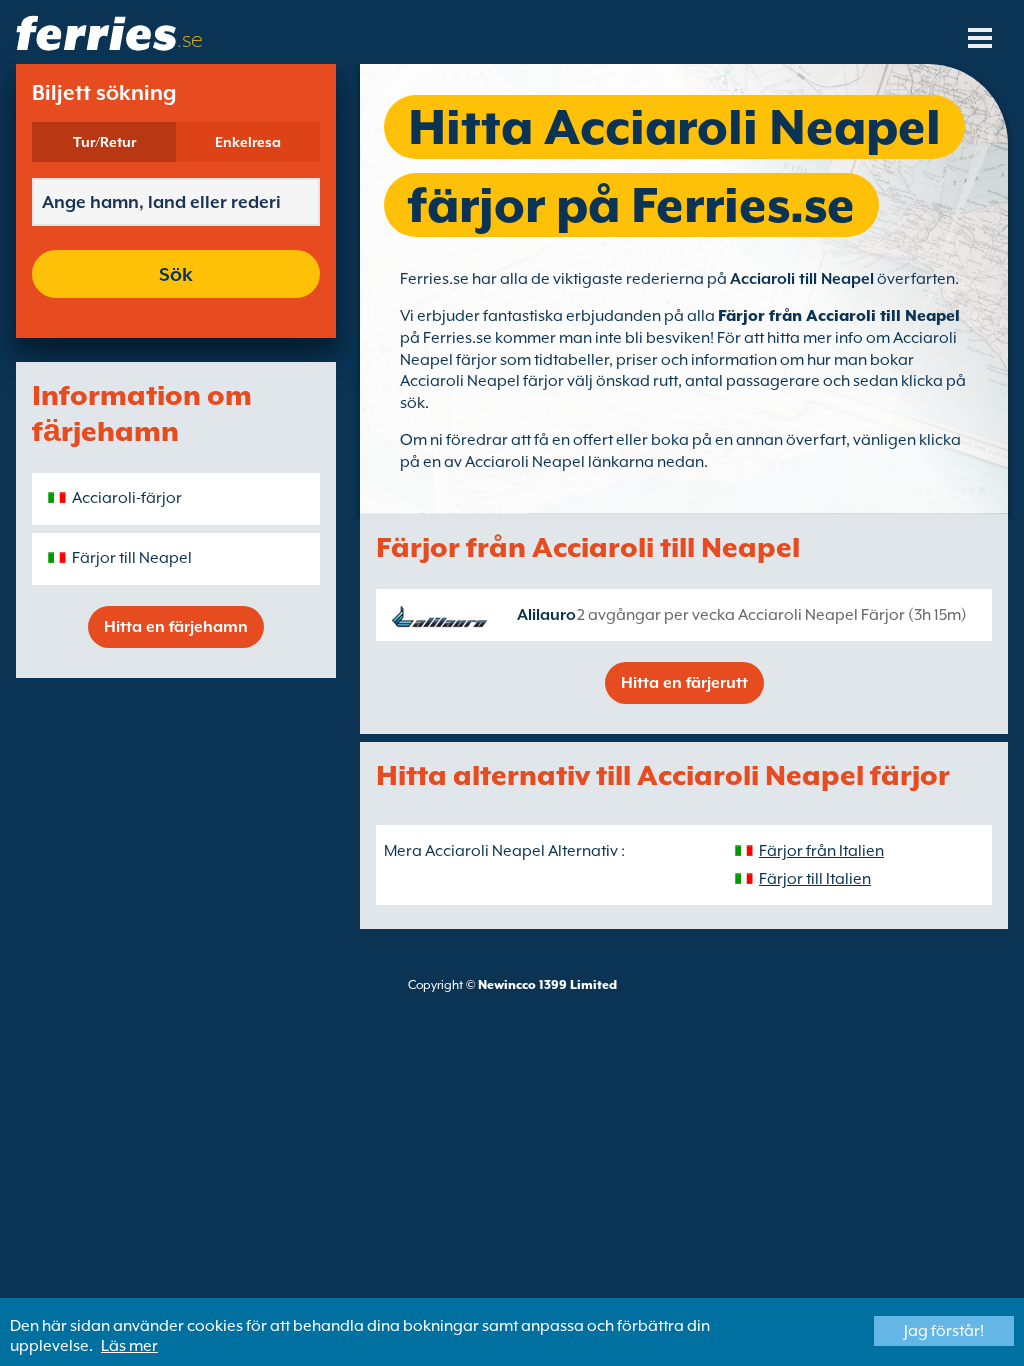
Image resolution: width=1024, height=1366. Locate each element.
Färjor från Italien (821, 851)
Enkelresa (248, 142)
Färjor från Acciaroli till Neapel (839, 316)
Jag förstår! (944, 1331)
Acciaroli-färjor (127, 498)
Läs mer (129, 1346)
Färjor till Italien (815, 879)
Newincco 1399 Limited (547, 985)
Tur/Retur (104, 142)
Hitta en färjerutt (684, 683)
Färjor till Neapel (132, 558)
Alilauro (546, 615)
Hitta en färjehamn (176, 627)
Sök (176, 274)
